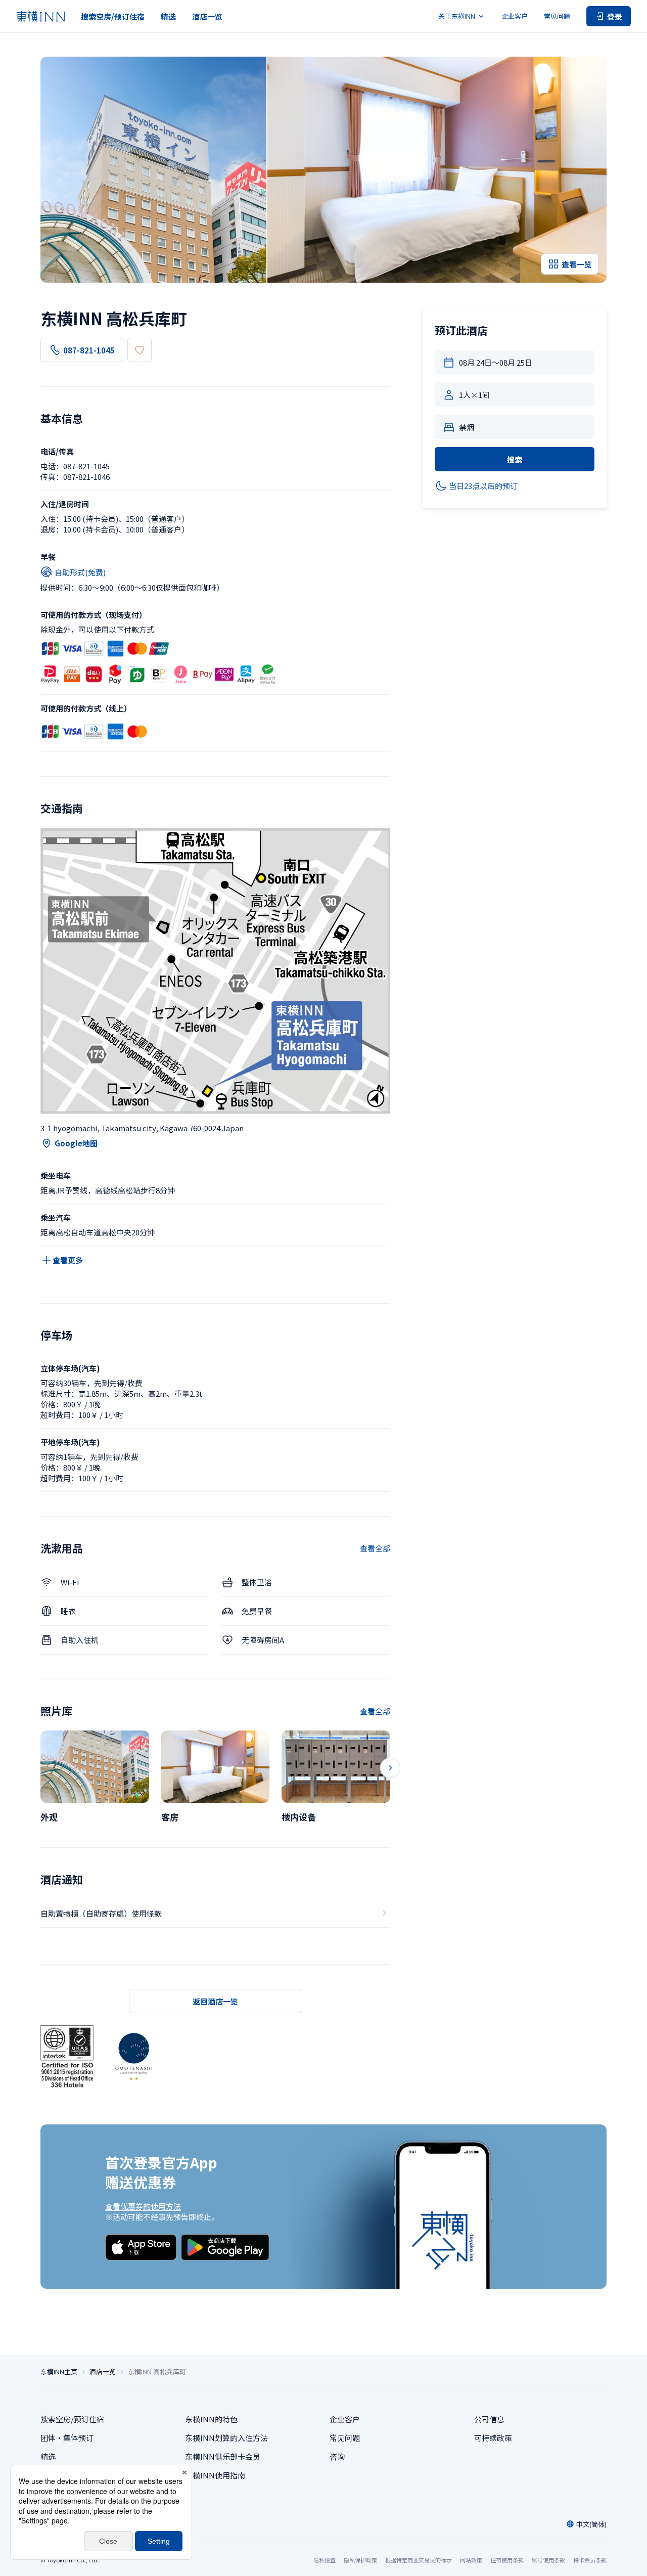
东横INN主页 (59, 2372)
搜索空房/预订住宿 (113, 16)
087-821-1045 (89, 350)
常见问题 (557, 16)
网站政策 (471, 2560)
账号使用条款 (548, 2560)
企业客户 (515, 16)
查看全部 (375, 1548)
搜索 (515, 459)
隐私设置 (325, 2560)
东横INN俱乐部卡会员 (223, 2456)
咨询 (337, 2456)
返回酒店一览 (215, 2001)
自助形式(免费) (80, 572)
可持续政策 (493, 2438)
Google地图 (76, 1143)
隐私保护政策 (360, 2560)
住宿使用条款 (507, 2560)
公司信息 (489, 2419)
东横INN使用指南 (215, 2475)
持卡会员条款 (590, 2560)
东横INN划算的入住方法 (226, 2438)
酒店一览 (207, 16)
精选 (168, 16)
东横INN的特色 (211, 2419)
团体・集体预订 (67, 2438)
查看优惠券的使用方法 (143, 2206)
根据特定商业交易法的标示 (419, 2560)
